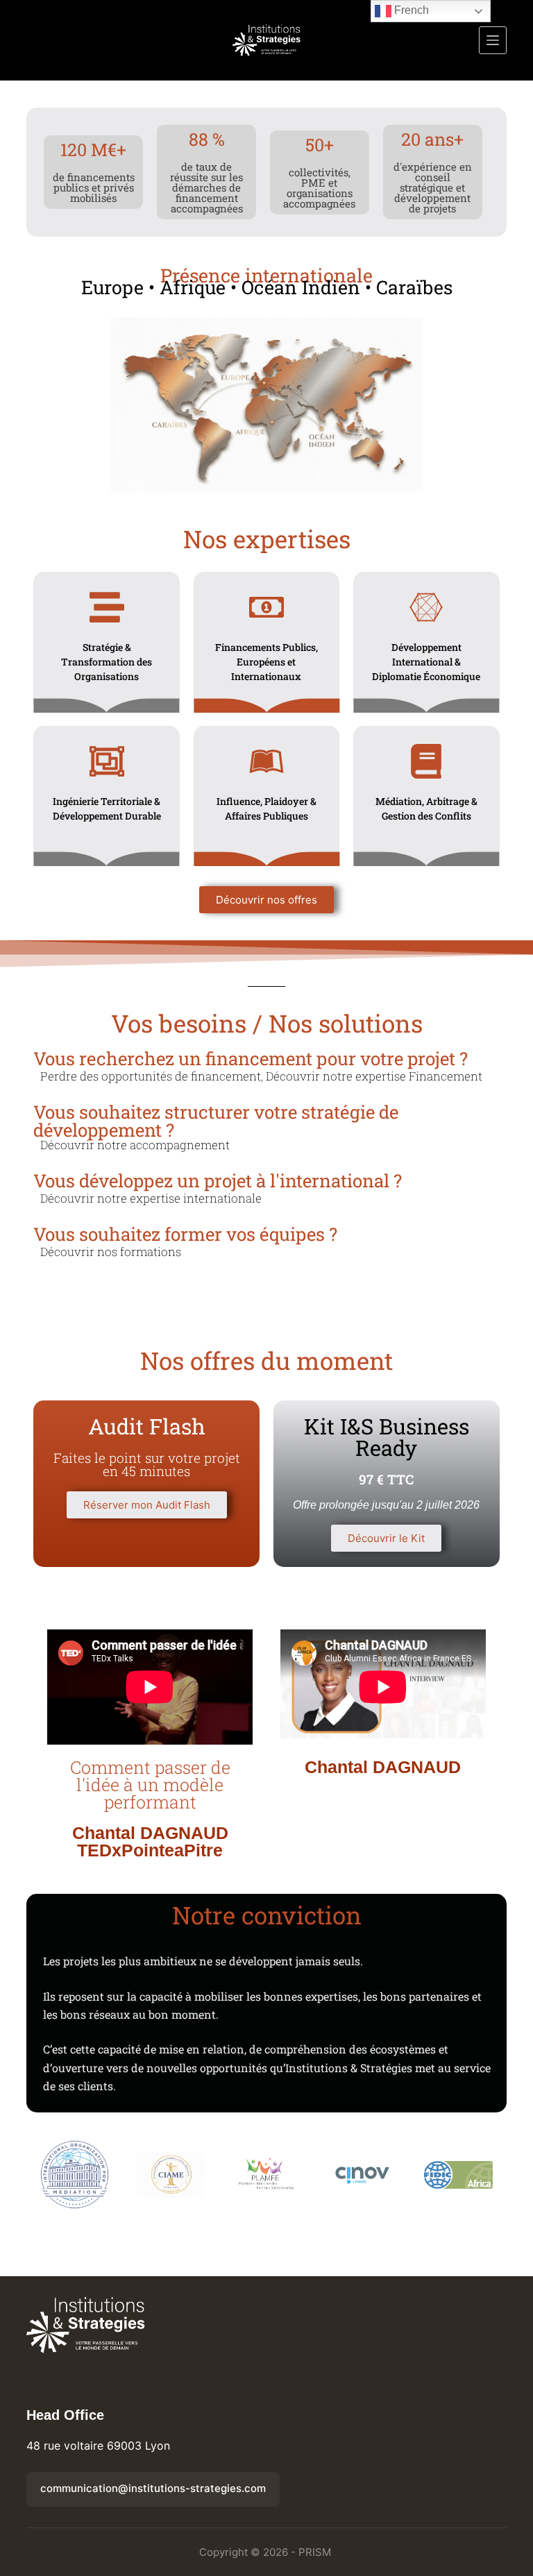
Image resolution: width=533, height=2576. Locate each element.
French (410, 10)
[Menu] (493, 40)
